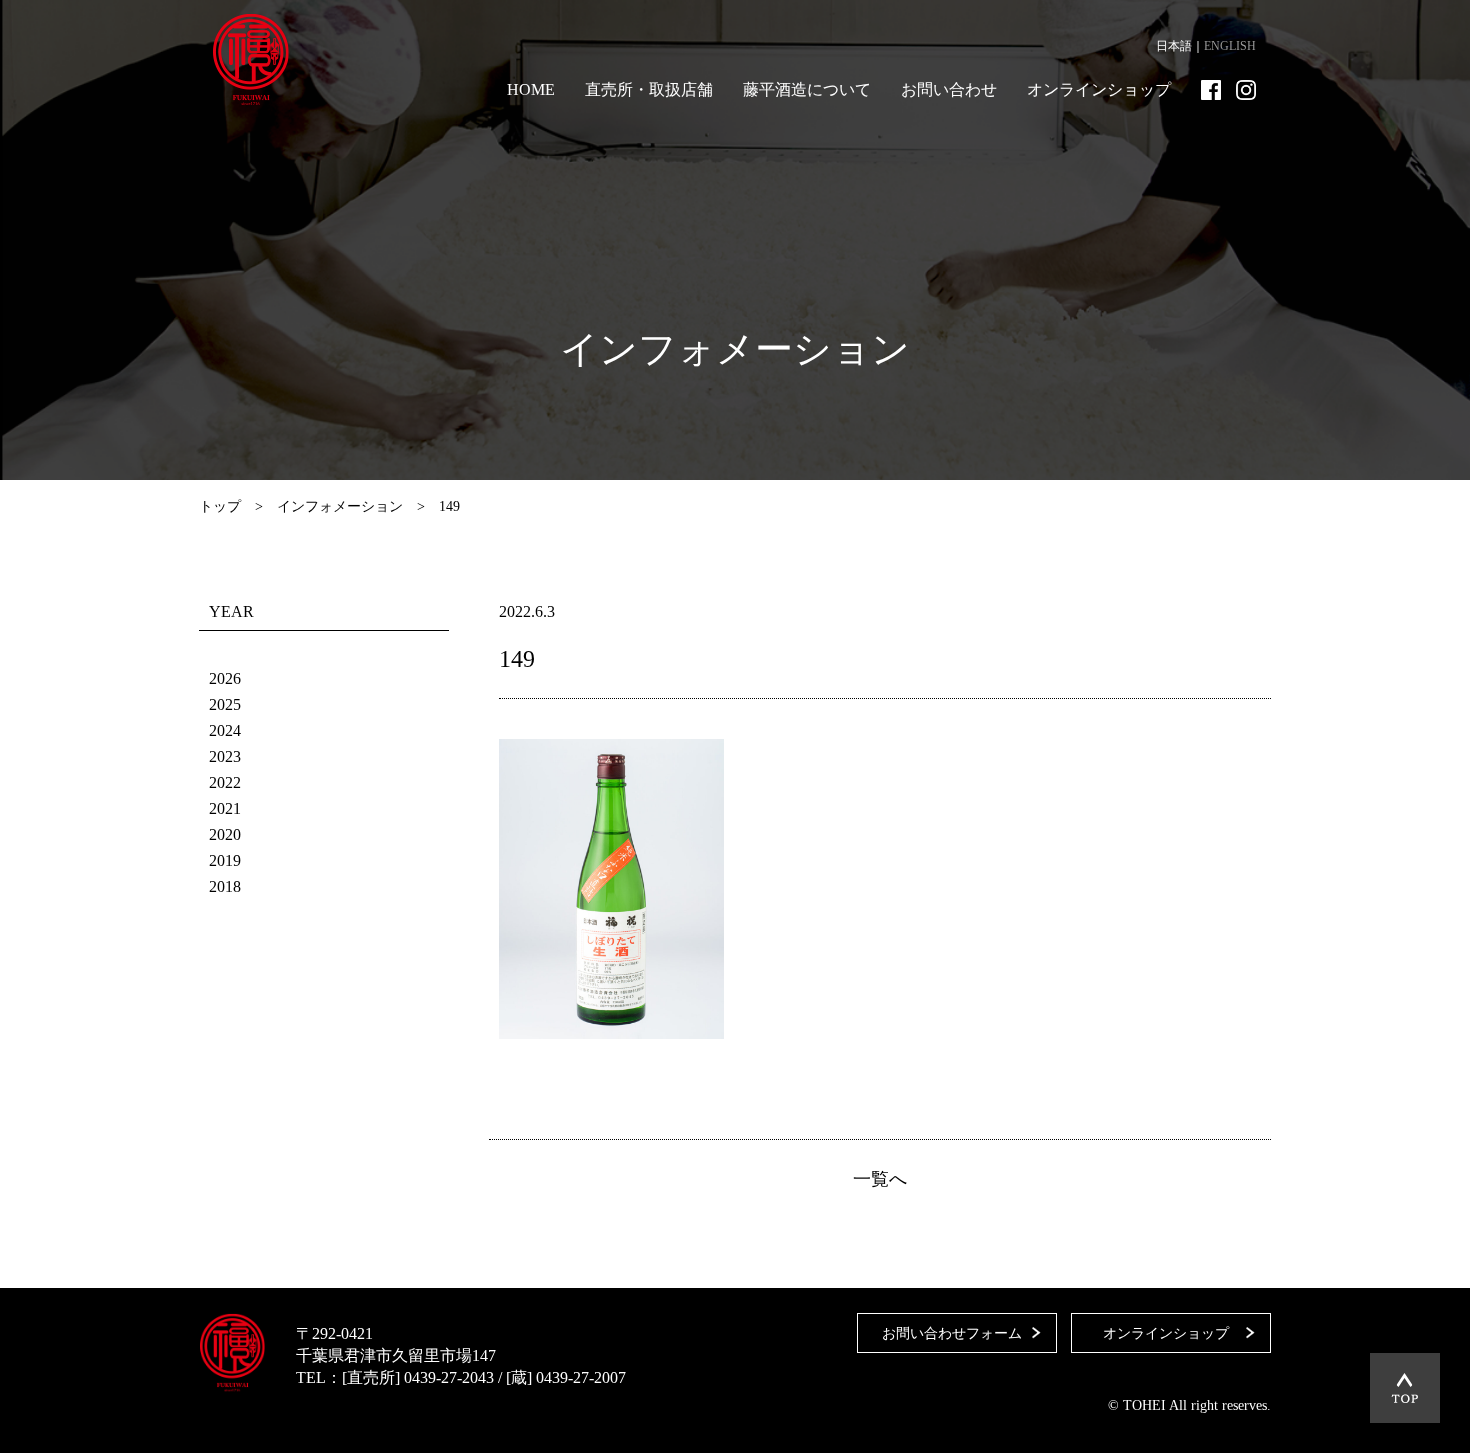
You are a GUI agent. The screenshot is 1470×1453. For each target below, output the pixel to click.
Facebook (1211, 90)
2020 (225, 834)
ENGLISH (1230, 46)
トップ (220, 506)
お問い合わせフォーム (952, 1333)
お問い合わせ (949, 89)
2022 (225, 782)
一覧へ (880, 1179)
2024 (225, 730)
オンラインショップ (1099, 89)
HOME (531, 89)
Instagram (1246, 90)
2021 (225, 808)
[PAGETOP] (1405, 1388)
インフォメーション (340, 506)
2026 (225, 678)
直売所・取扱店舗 (649, 89)
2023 (225, 756)
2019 (225, 860)
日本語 (1174, 46)
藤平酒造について (807, 89)
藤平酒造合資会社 (251, 60)
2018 (225, 886)
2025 (225, 704)
